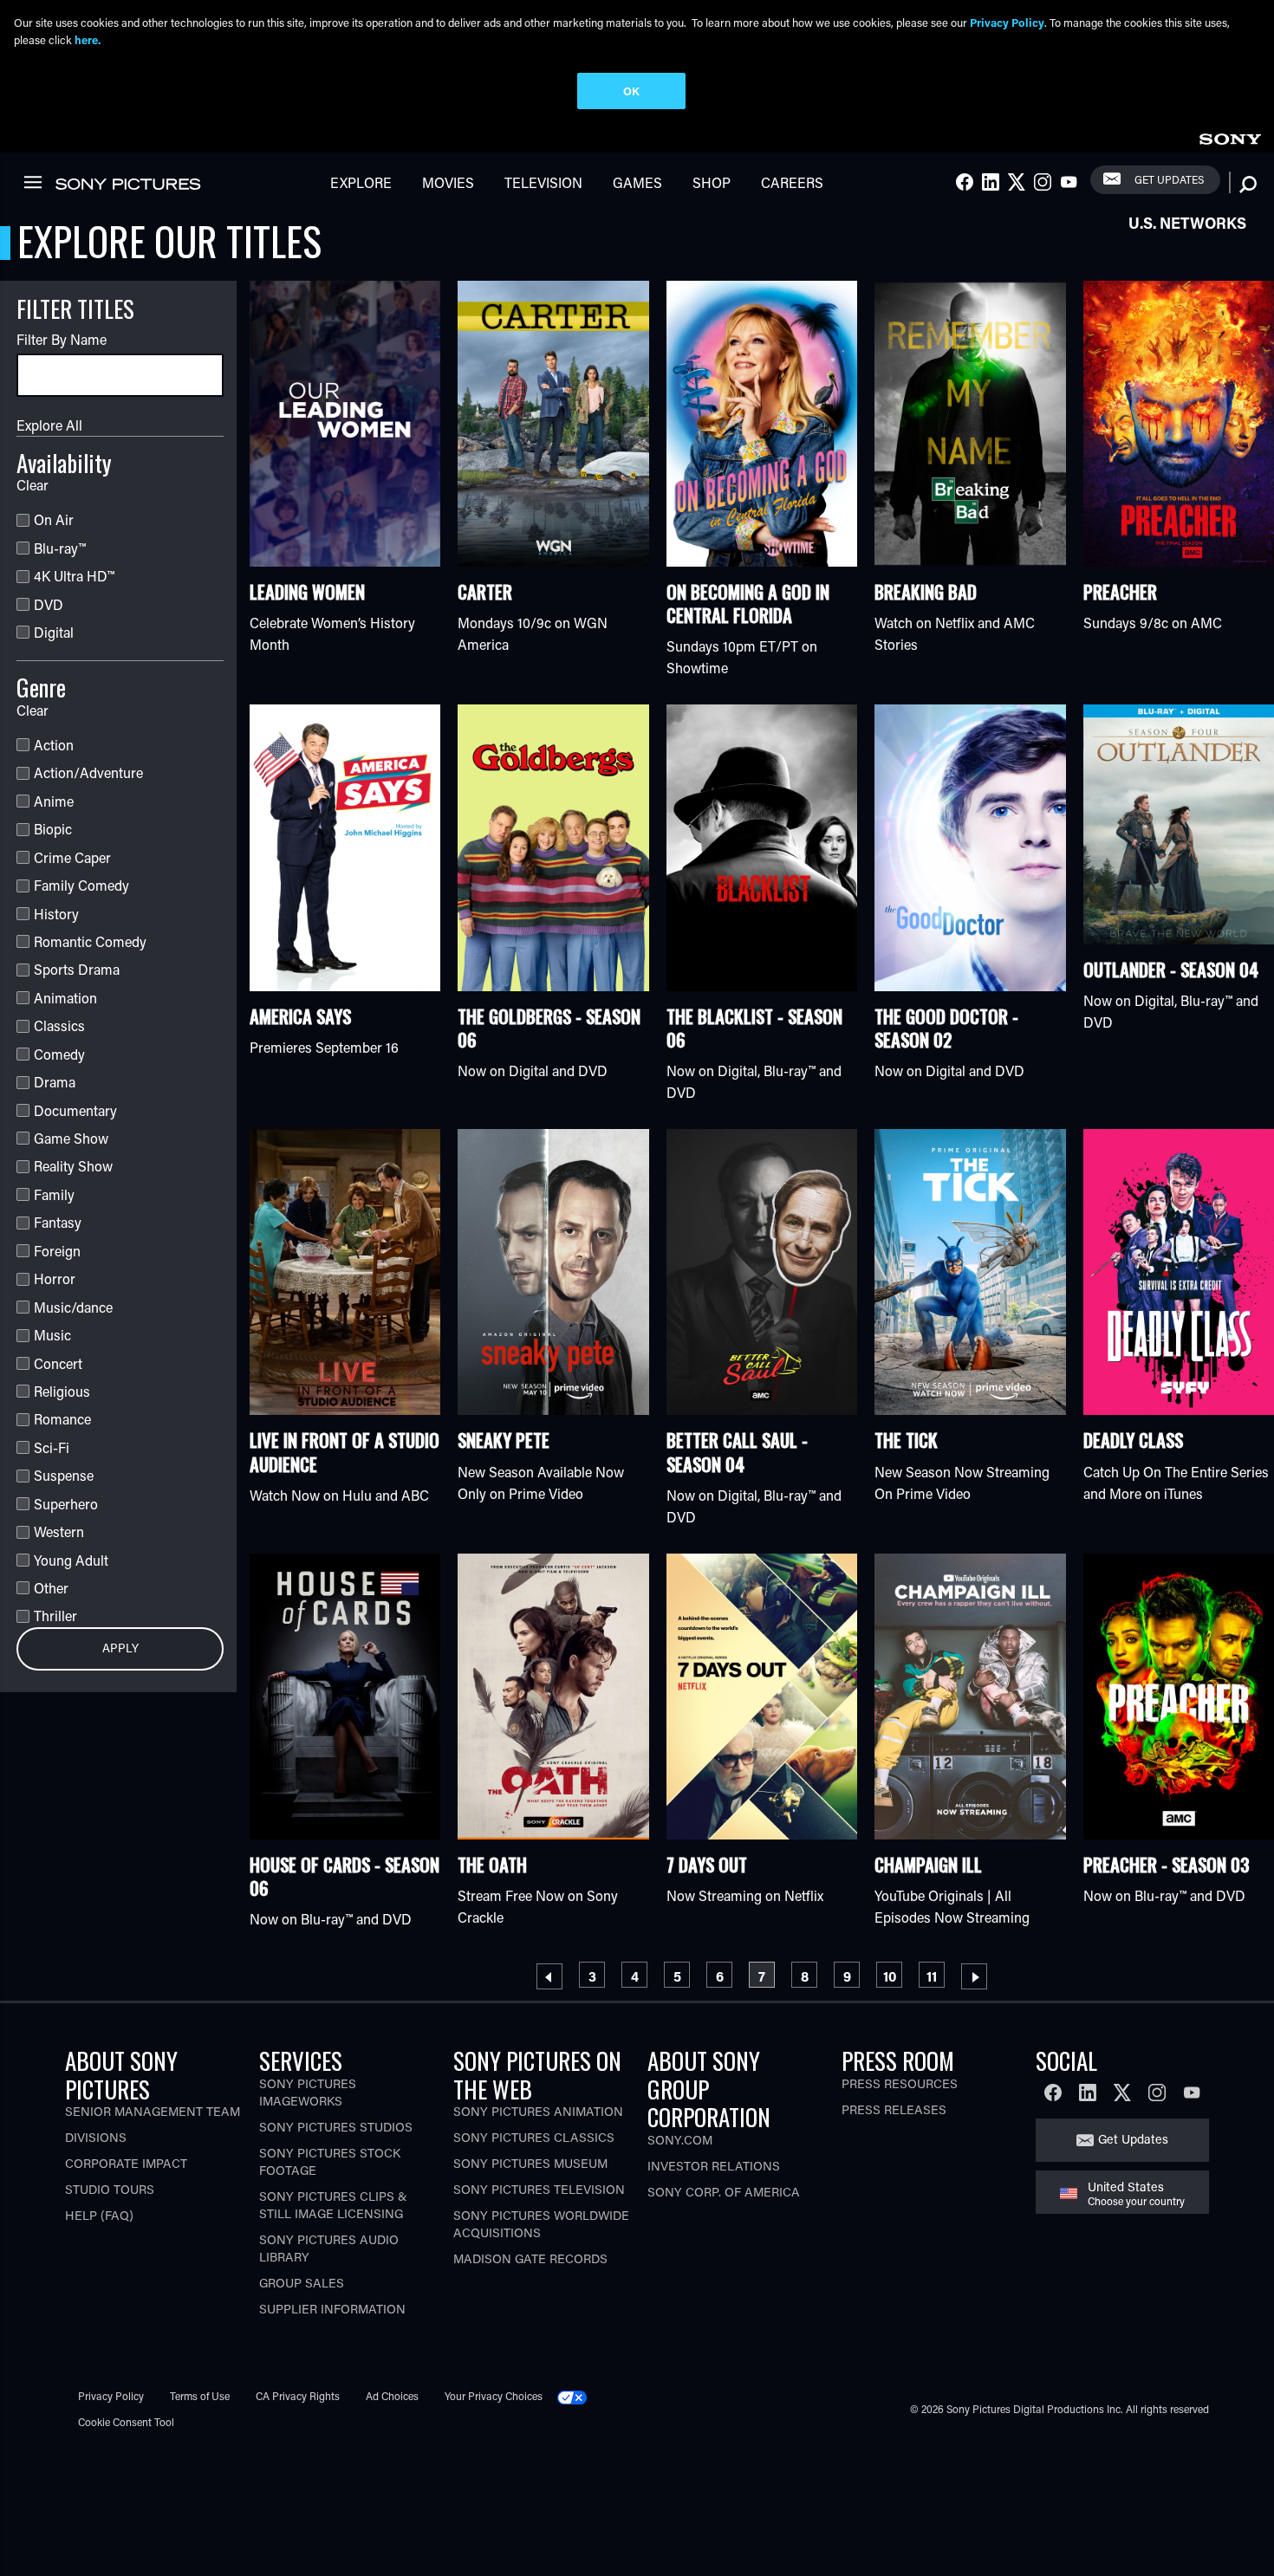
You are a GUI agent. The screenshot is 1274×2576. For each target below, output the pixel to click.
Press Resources (900, 2083)
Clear (32, 485)
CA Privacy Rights (298, 2396)
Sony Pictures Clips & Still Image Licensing (333, 2205)
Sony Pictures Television (539, 2189)
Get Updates (1169, 179)
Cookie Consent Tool (126, 2422)
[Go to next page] (974, 1976)
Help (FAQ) (99, 2215)
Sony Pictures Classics (534, 2137)
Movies (448, 182)
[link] (1230, 136)
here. (88, 39)
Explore (361, 182)
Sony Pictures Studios (336, 2127)
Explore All (49, 425)
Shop (712, 182)
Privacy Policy (111, 2396)
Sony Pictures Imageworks (308, 2092)
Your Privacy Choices (494, 2396)
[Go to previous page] (549, 1976)
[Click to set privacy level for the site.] (579, 2396)
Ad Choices (392, 2396)
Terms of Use (200, 2396)
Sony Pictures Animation (538, 2111)
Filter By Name (62, 339)
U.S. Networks (1187, 223)
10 (892, 1976)
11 (935, 1976)
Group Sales (302, 2283)
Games (637, 182)
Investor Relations (714, 2166)
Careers (792, 182)
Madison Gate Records (530, 2258)
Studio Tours (110, 2189)
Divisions (96, 2137)
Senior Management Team (153, 2111)
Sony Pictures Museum (530, 2163)
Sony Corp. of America (724, 2192)
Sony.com (680, 2140)
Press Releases (894, 2109)
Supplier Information (332, 2309)
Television (543, 182)
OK (631, 91)
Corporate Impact (126, 2163)
